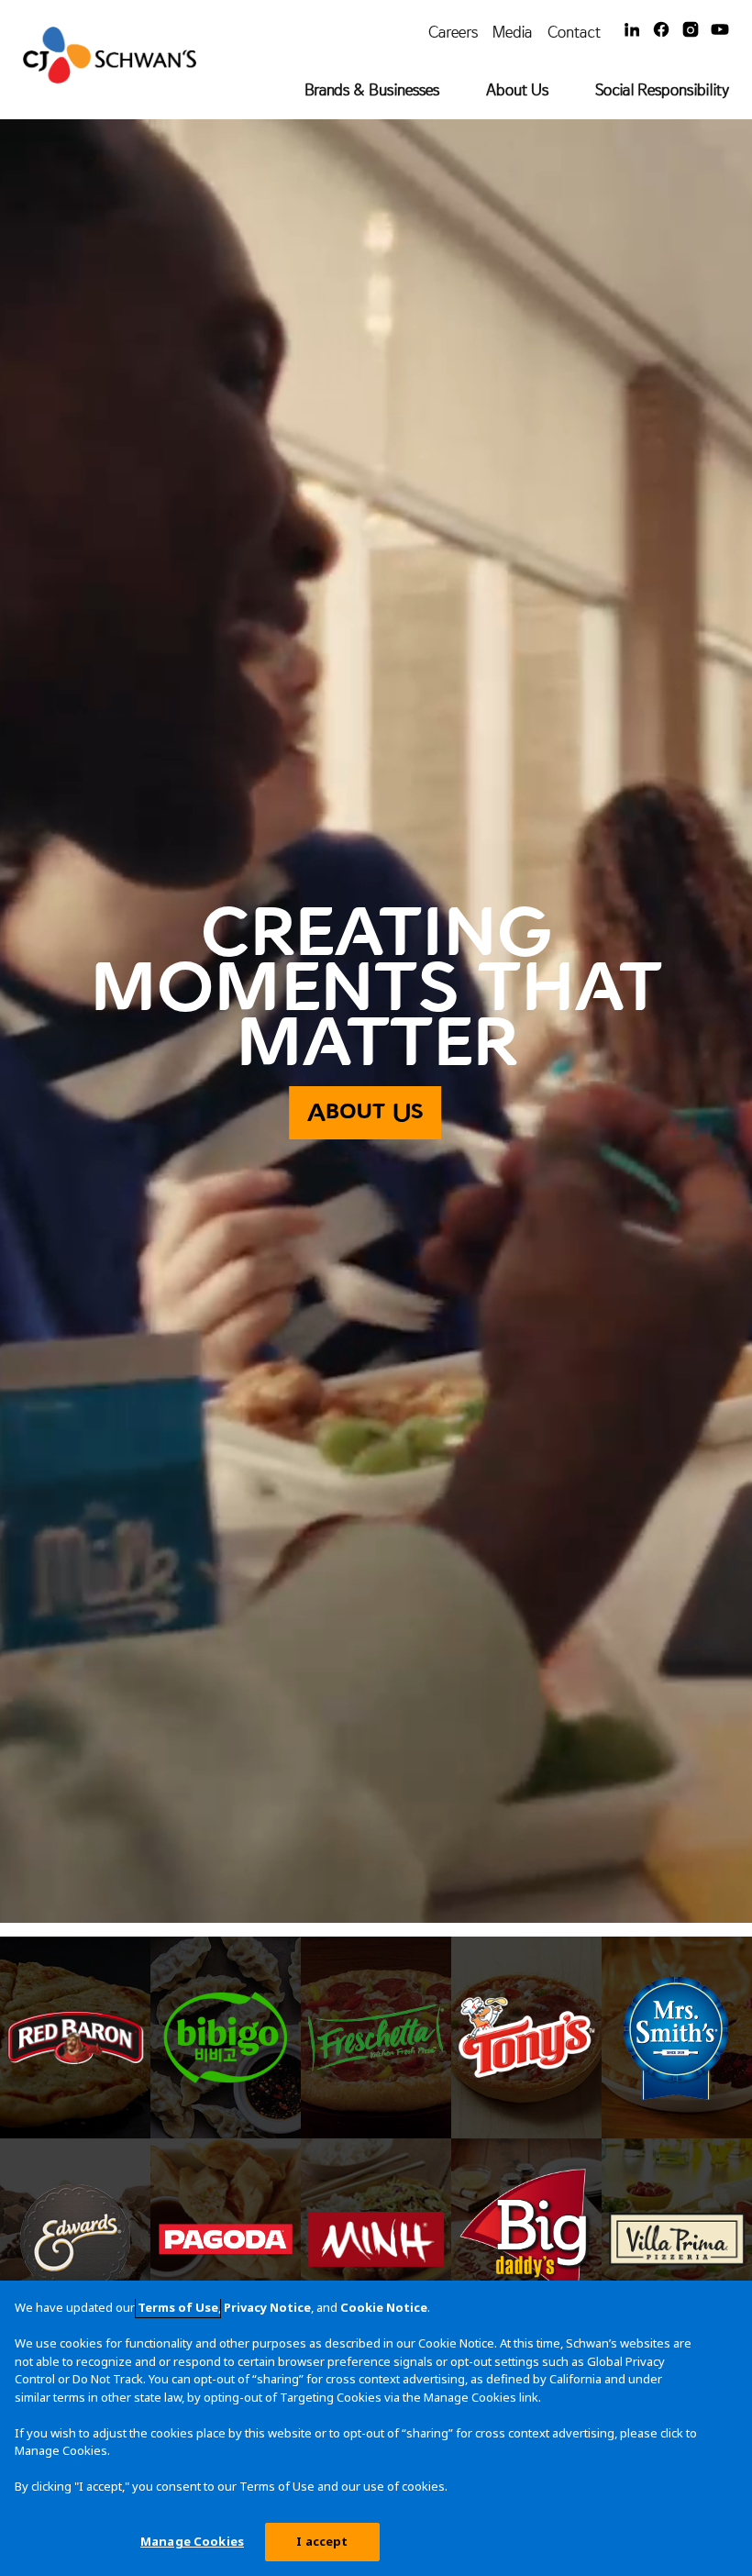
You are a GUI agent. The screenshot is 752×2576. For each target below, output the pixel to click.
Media (513, 32)
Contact (574, 32)
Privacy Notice (267, 2307)
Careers (453, 32)
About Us (517, 89)
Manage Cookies (192, 2541)
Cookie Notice (384, 2307)
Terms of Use (178, 2307)
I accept (322, 2541)
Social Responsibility (662, 89)
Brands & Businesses (372, 89)
